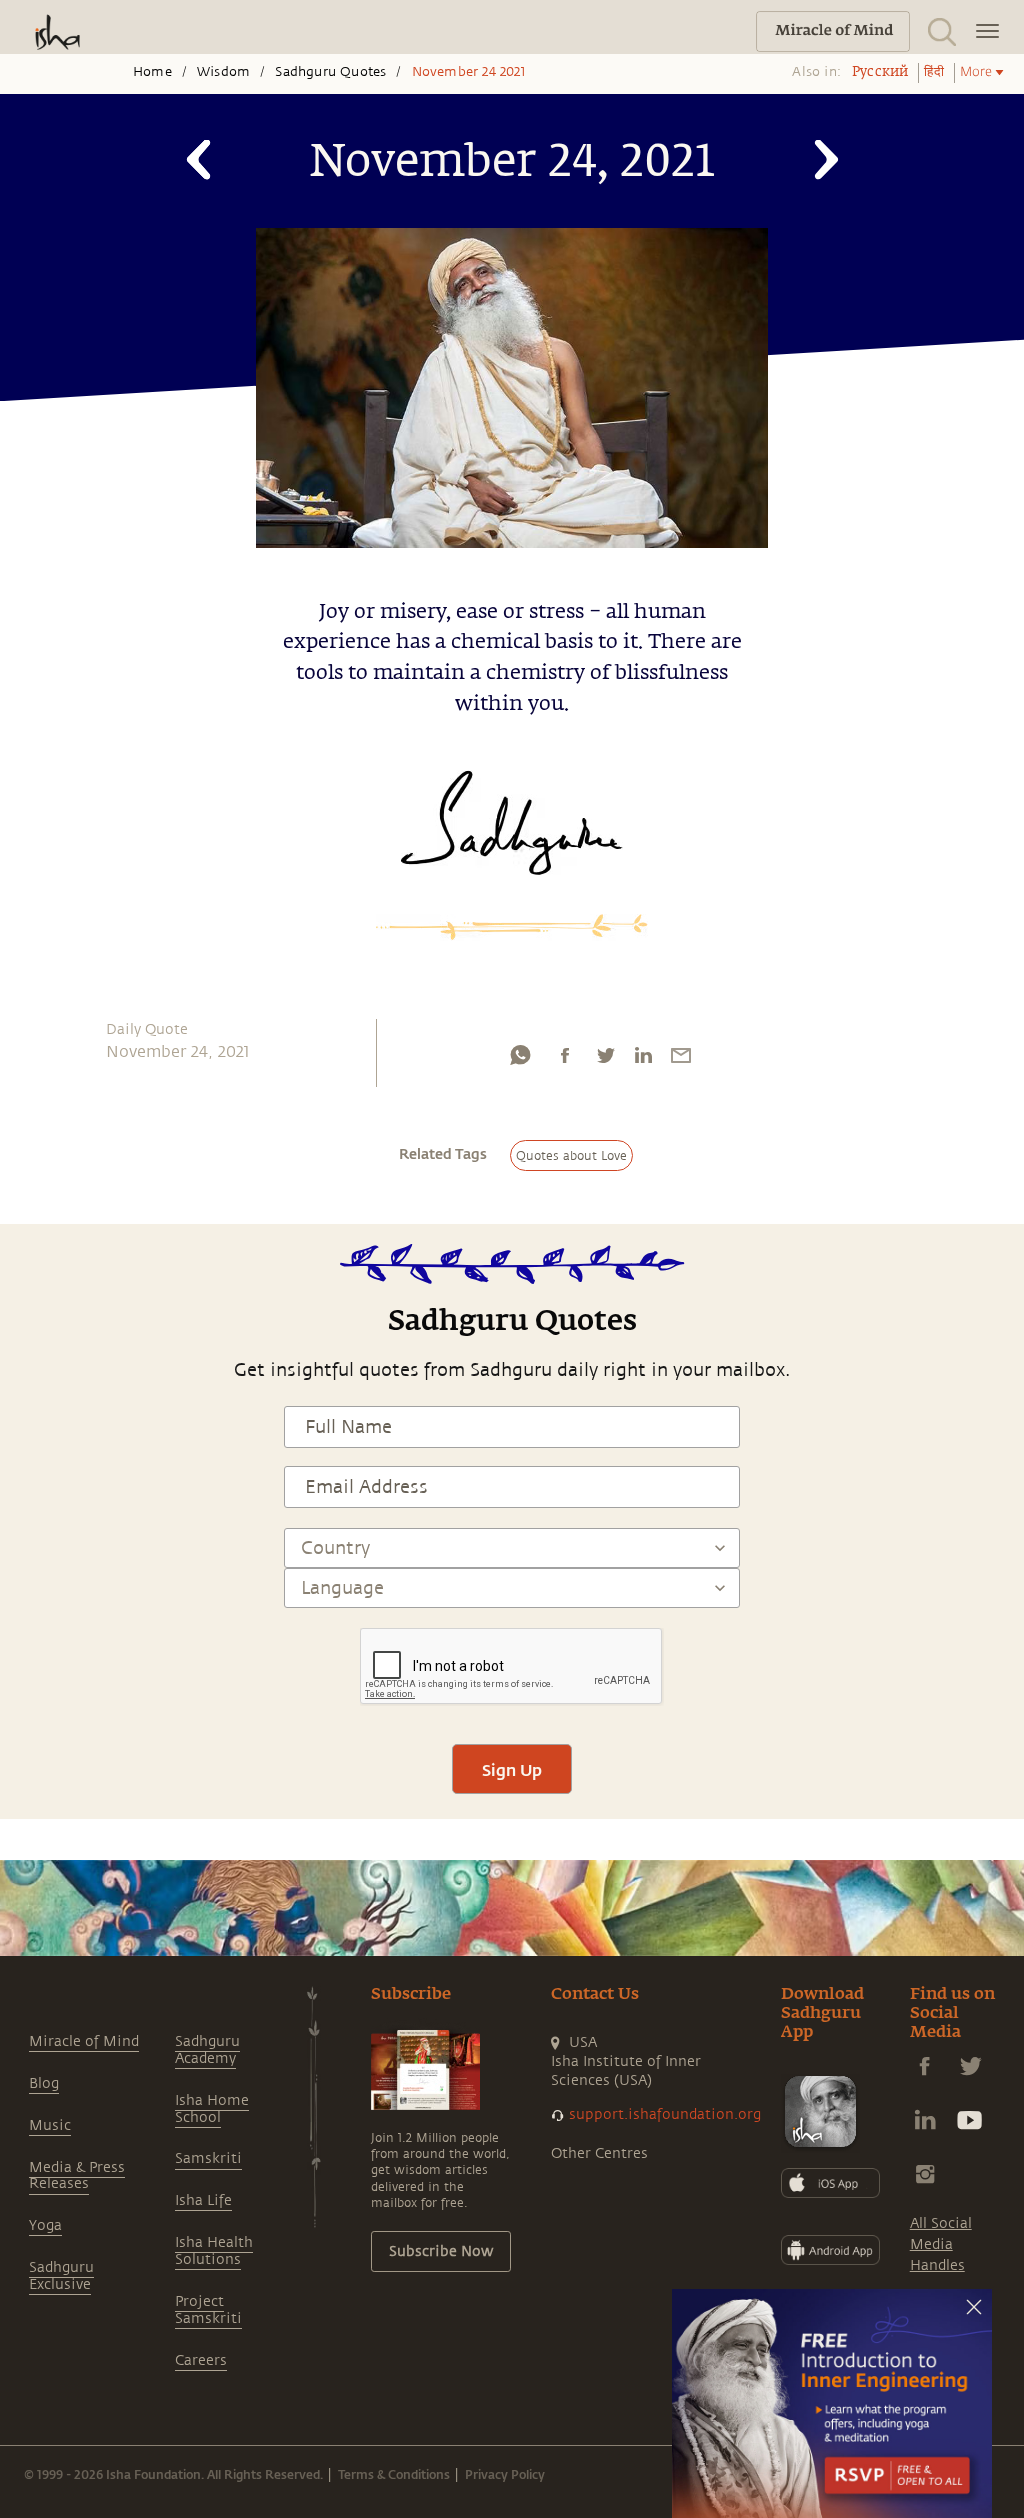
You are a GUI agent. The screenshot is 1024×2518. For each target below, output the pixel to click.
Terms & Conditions (394, 2474)
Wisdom (223, 72)
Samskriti (208, 2158)
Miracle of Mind (84, 2041)
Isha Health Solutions (214, 2251)
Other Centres (599, 2153)
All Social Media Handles (941, 2244)
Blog (44, 2083)
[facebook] (565, 1060)
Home (152, 72)
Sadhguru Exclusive (61, 2276)
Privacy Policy (505, 2474)
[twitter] (605, 1060)
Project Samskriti (208, 2310)
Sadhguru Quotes (330, 72)
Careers (201, 2360)
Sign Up (512, 1769)
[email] (681, 1060)
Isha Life (203, 2200)
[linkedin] (643, 1060)
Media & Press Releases (77, 2176)
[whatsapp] (520, 1060)
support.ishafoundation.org (665, 2114)
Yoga (45, 2225)
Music (50, 2125)
